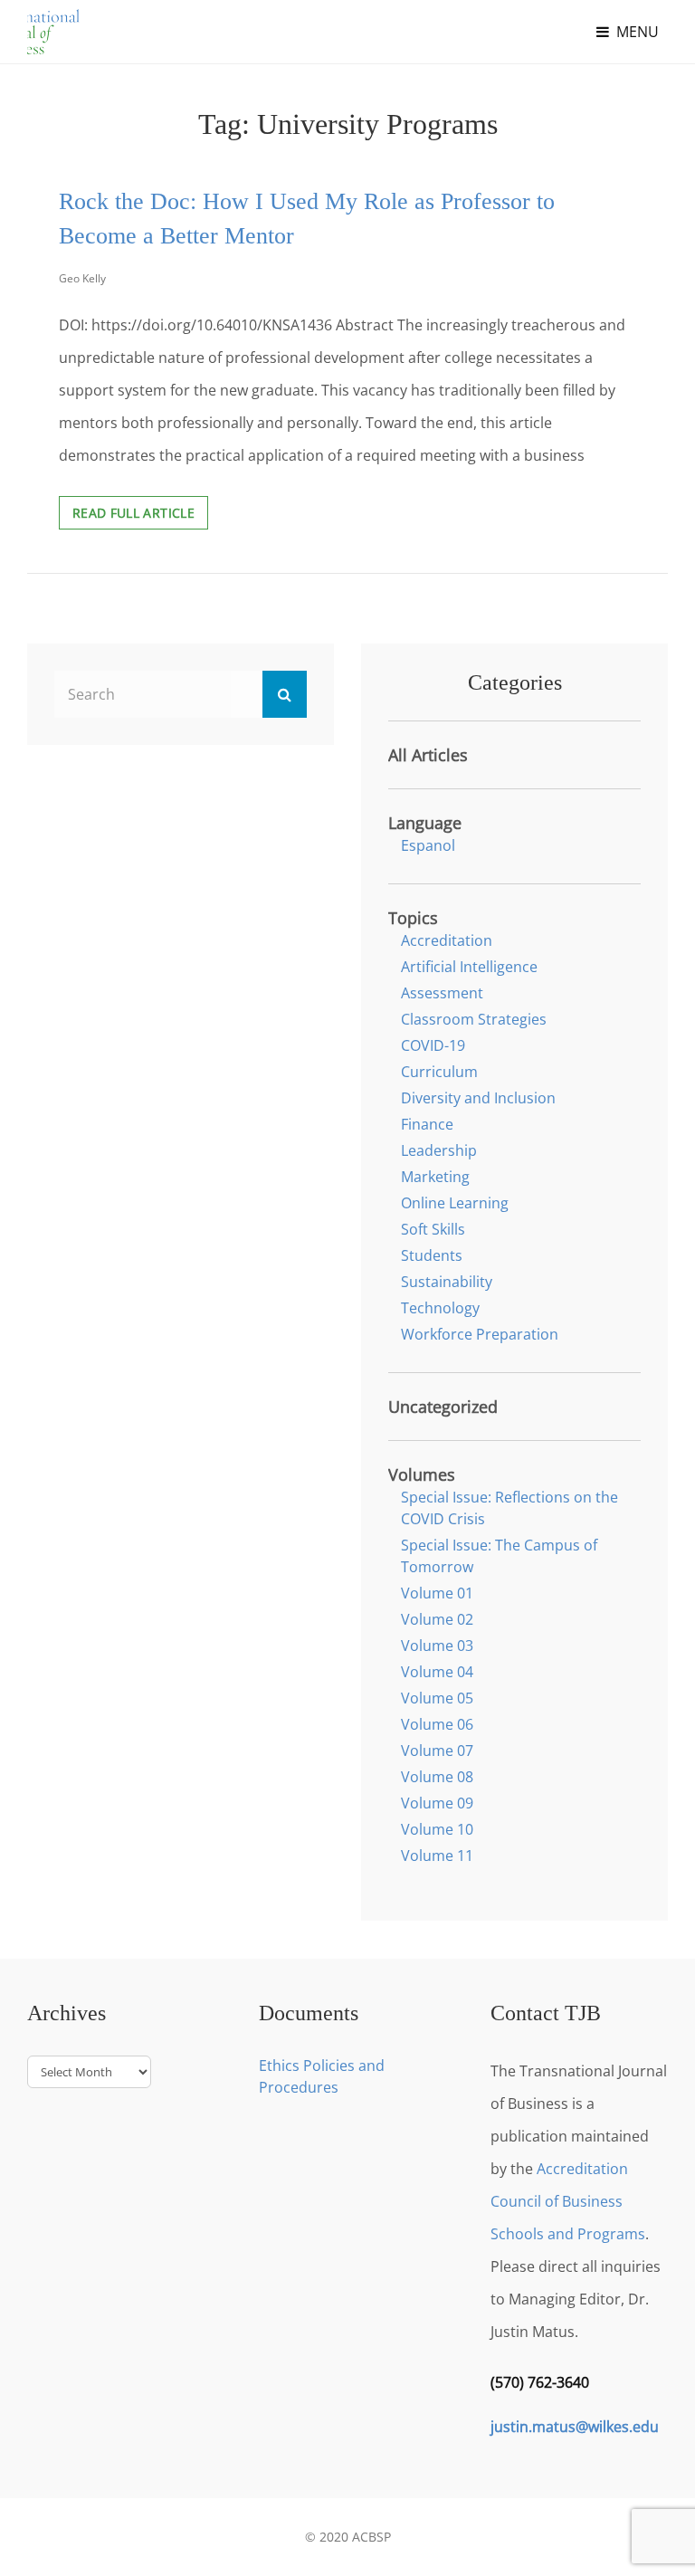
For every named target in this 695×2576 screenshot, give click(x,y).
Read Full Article (140, 516)
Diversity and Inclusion (478, 1098)
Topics (413, 918)
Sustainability (447, 1282)
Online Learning (455, 1203)
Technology (440, 1308)
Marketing (435, 1177)
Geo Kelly (82, 278)
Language (425, 823)
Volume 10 (437, 1829)
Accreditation (447, 940)
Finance (427, 1124)
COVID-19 (433, 1045)
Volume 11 (437, 1856)
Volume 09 (437, 1803)
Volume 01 (437, 1593)
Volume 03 (437, 1646)
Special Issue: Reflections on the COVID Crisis (509, 1508)
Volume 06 (437, 1724)
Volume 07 (437, 1751)
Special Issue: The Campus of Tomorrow (499, 1556)
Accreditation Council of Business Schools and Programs (568, 2201)
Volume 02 (437, 1619)
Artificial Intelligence (469, 967)
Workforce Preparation (480, 1334)
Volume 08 (437, 1777)
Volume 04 (437, 1672)
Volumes (422, 1474)
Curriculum (439, 1072)
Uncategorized (443, 1407)
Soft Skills (433, 1229)
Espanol (428, 845)
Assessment (442, 993)
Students (432, 1255)
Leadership (439, 1150)
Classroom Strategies (474, 1019)
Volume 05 (437, 1698)
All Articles (428, 755)
